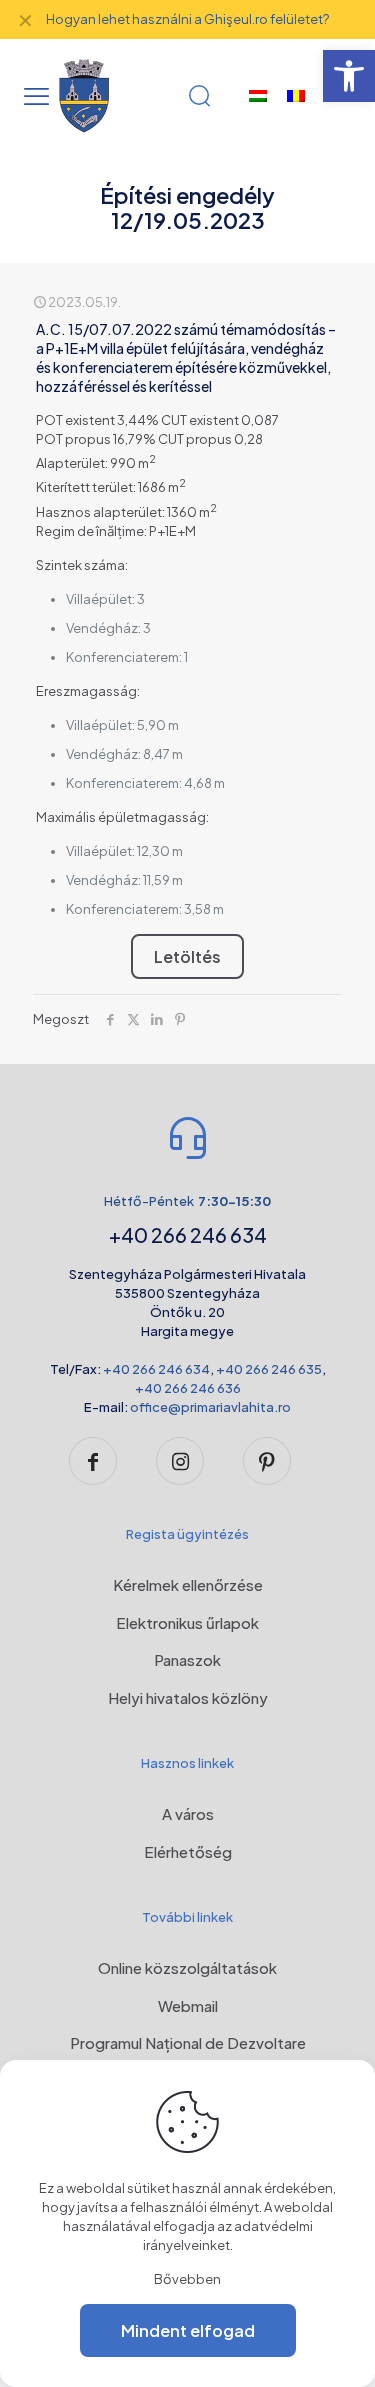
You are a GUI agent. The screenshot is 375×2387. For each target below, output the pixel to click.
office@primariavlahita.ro (210, 1407)
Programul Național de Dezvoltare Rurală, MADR (188, 2054)
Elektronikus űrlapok (187, 1622)
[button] (349, 76)
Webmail (188, 2005)
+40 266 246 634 (156, 1369)
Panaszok (187, 1659)
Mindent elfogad (188, 2330)
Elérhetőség (188, 1851)
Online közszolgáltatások (187, 1967)
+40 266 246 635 (269, 1369)
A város (188, 1813)
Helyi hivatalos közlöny (188, 1697)
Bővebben (187, 2279)
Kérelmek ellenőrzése (188, 1584)
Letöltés (187, 956)
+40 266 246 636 (188, 1388)
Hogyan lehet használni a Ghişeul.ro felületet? (187, 19)
